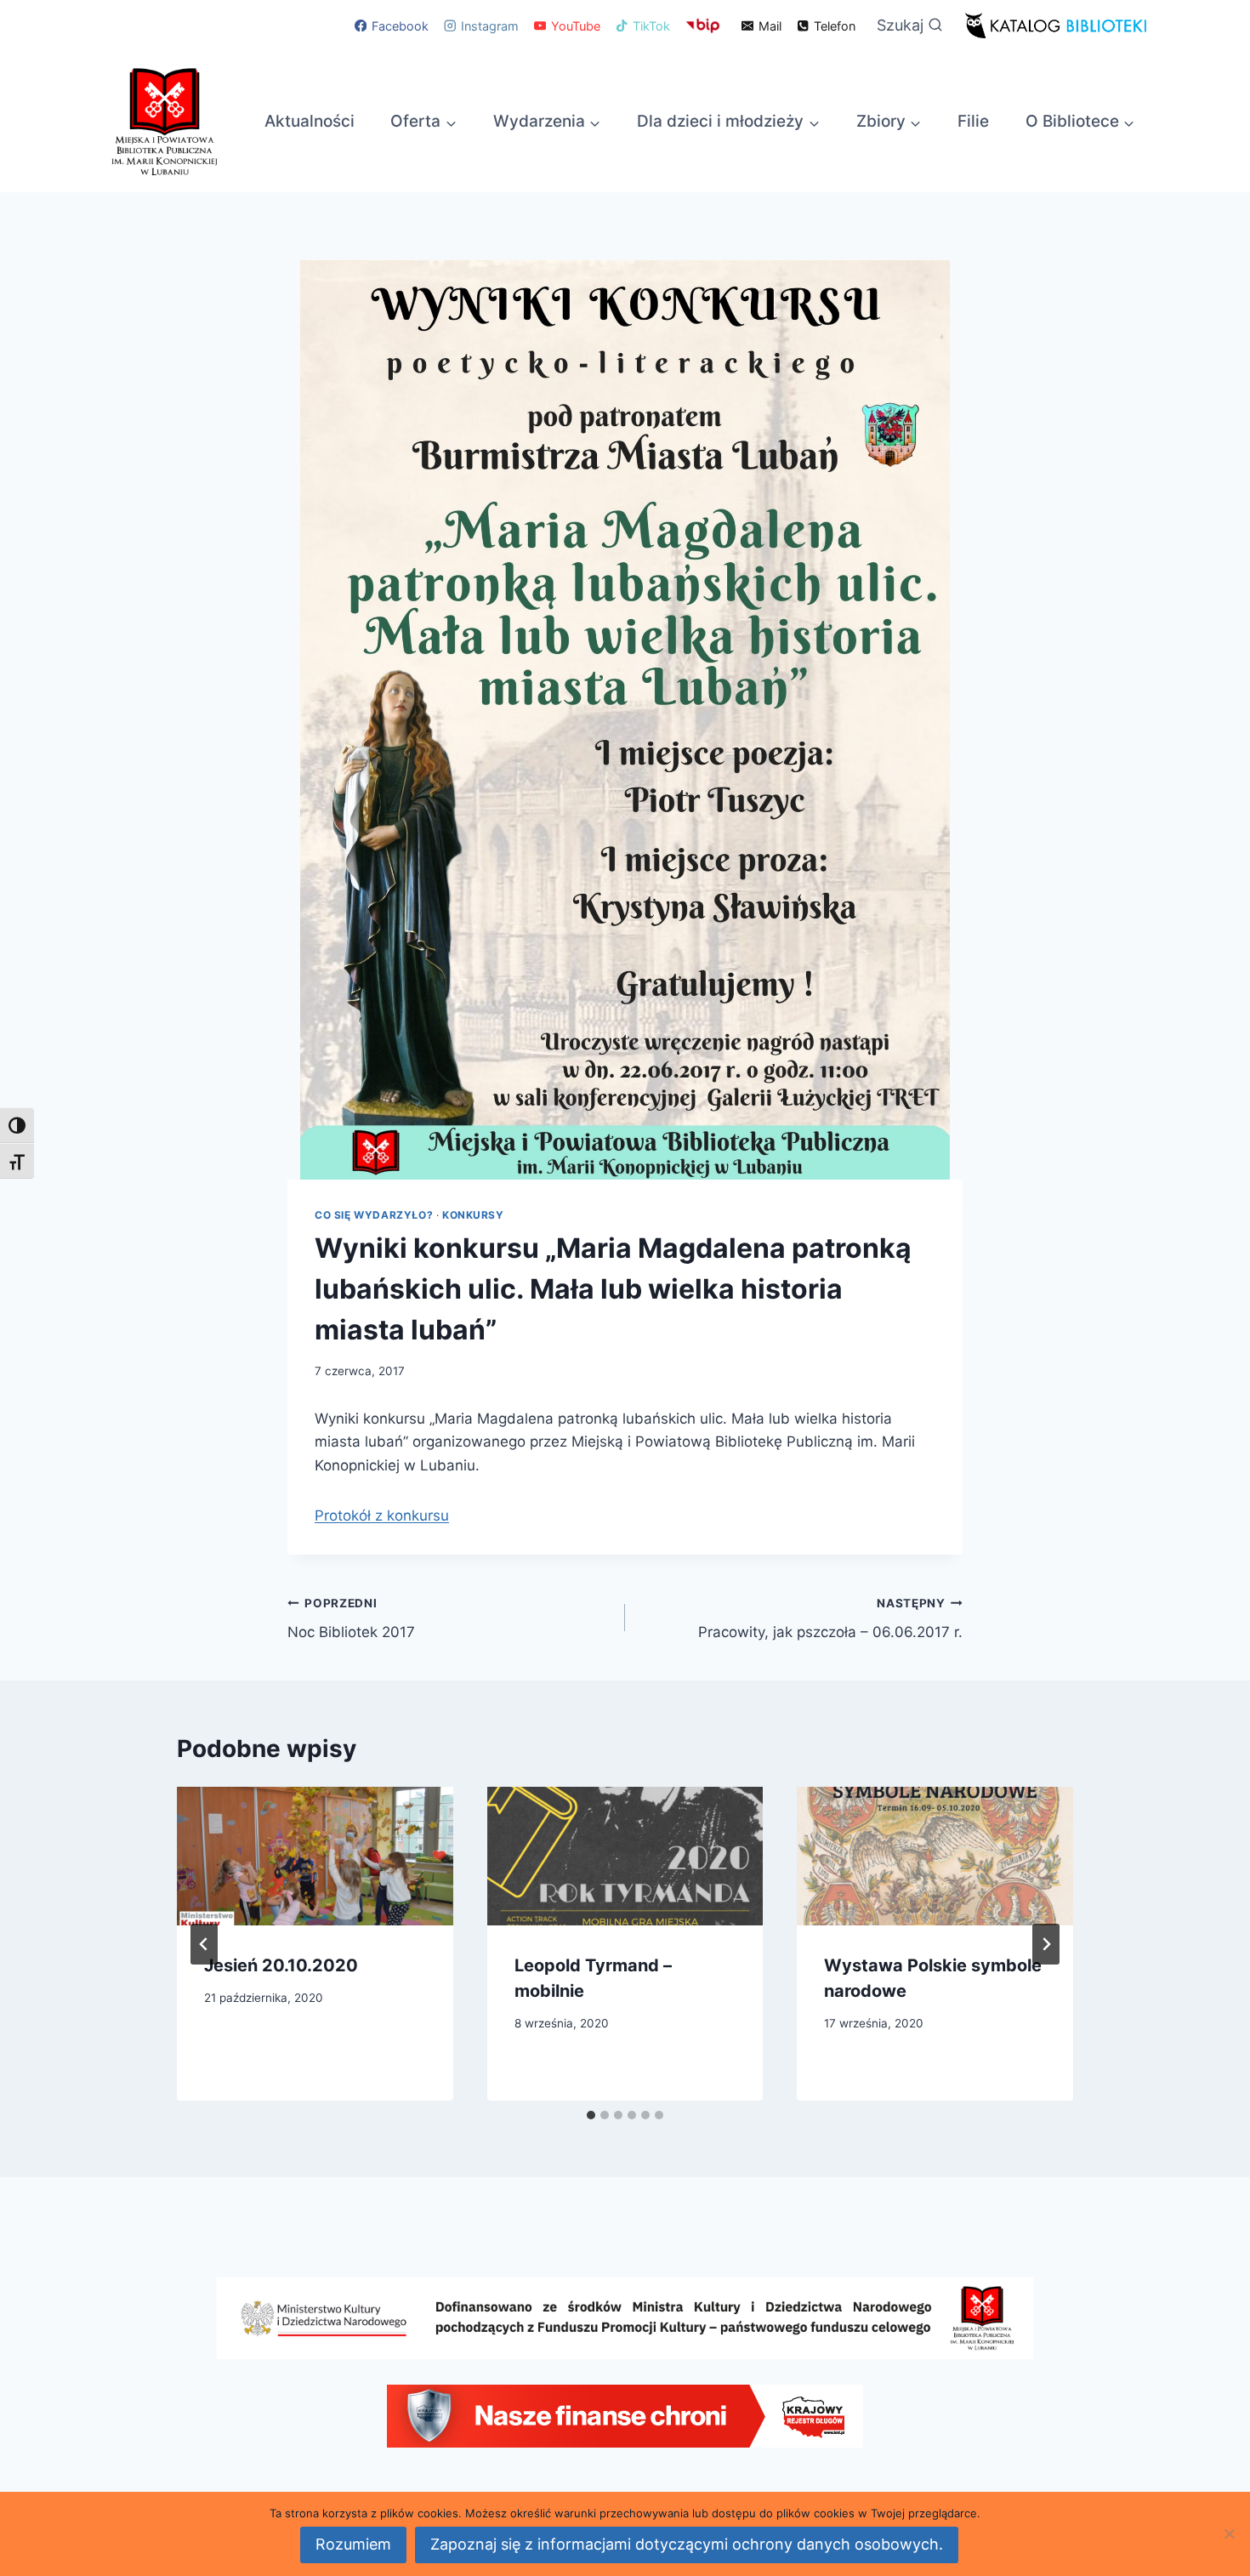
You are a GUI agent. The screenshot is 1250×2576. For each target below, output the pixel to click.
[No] (1229, 2533)
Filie (973, 121)
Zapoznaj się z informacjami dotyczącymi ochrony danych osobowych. (687, 2544)
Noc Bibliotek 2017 (351, 1619)
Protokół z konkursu (382, 1515)
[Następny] (1046, 1944)
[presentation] (315, 1856)
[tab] (591, 2115)
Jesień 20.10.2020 (281, 1965)
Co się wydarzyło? (374, 1215)
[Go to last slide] (204, 1944)
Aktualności (310, 121)
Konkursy (473, 1215)
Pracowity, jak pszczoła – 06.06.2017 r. (830, 1619)
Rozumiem (353, 2544)
